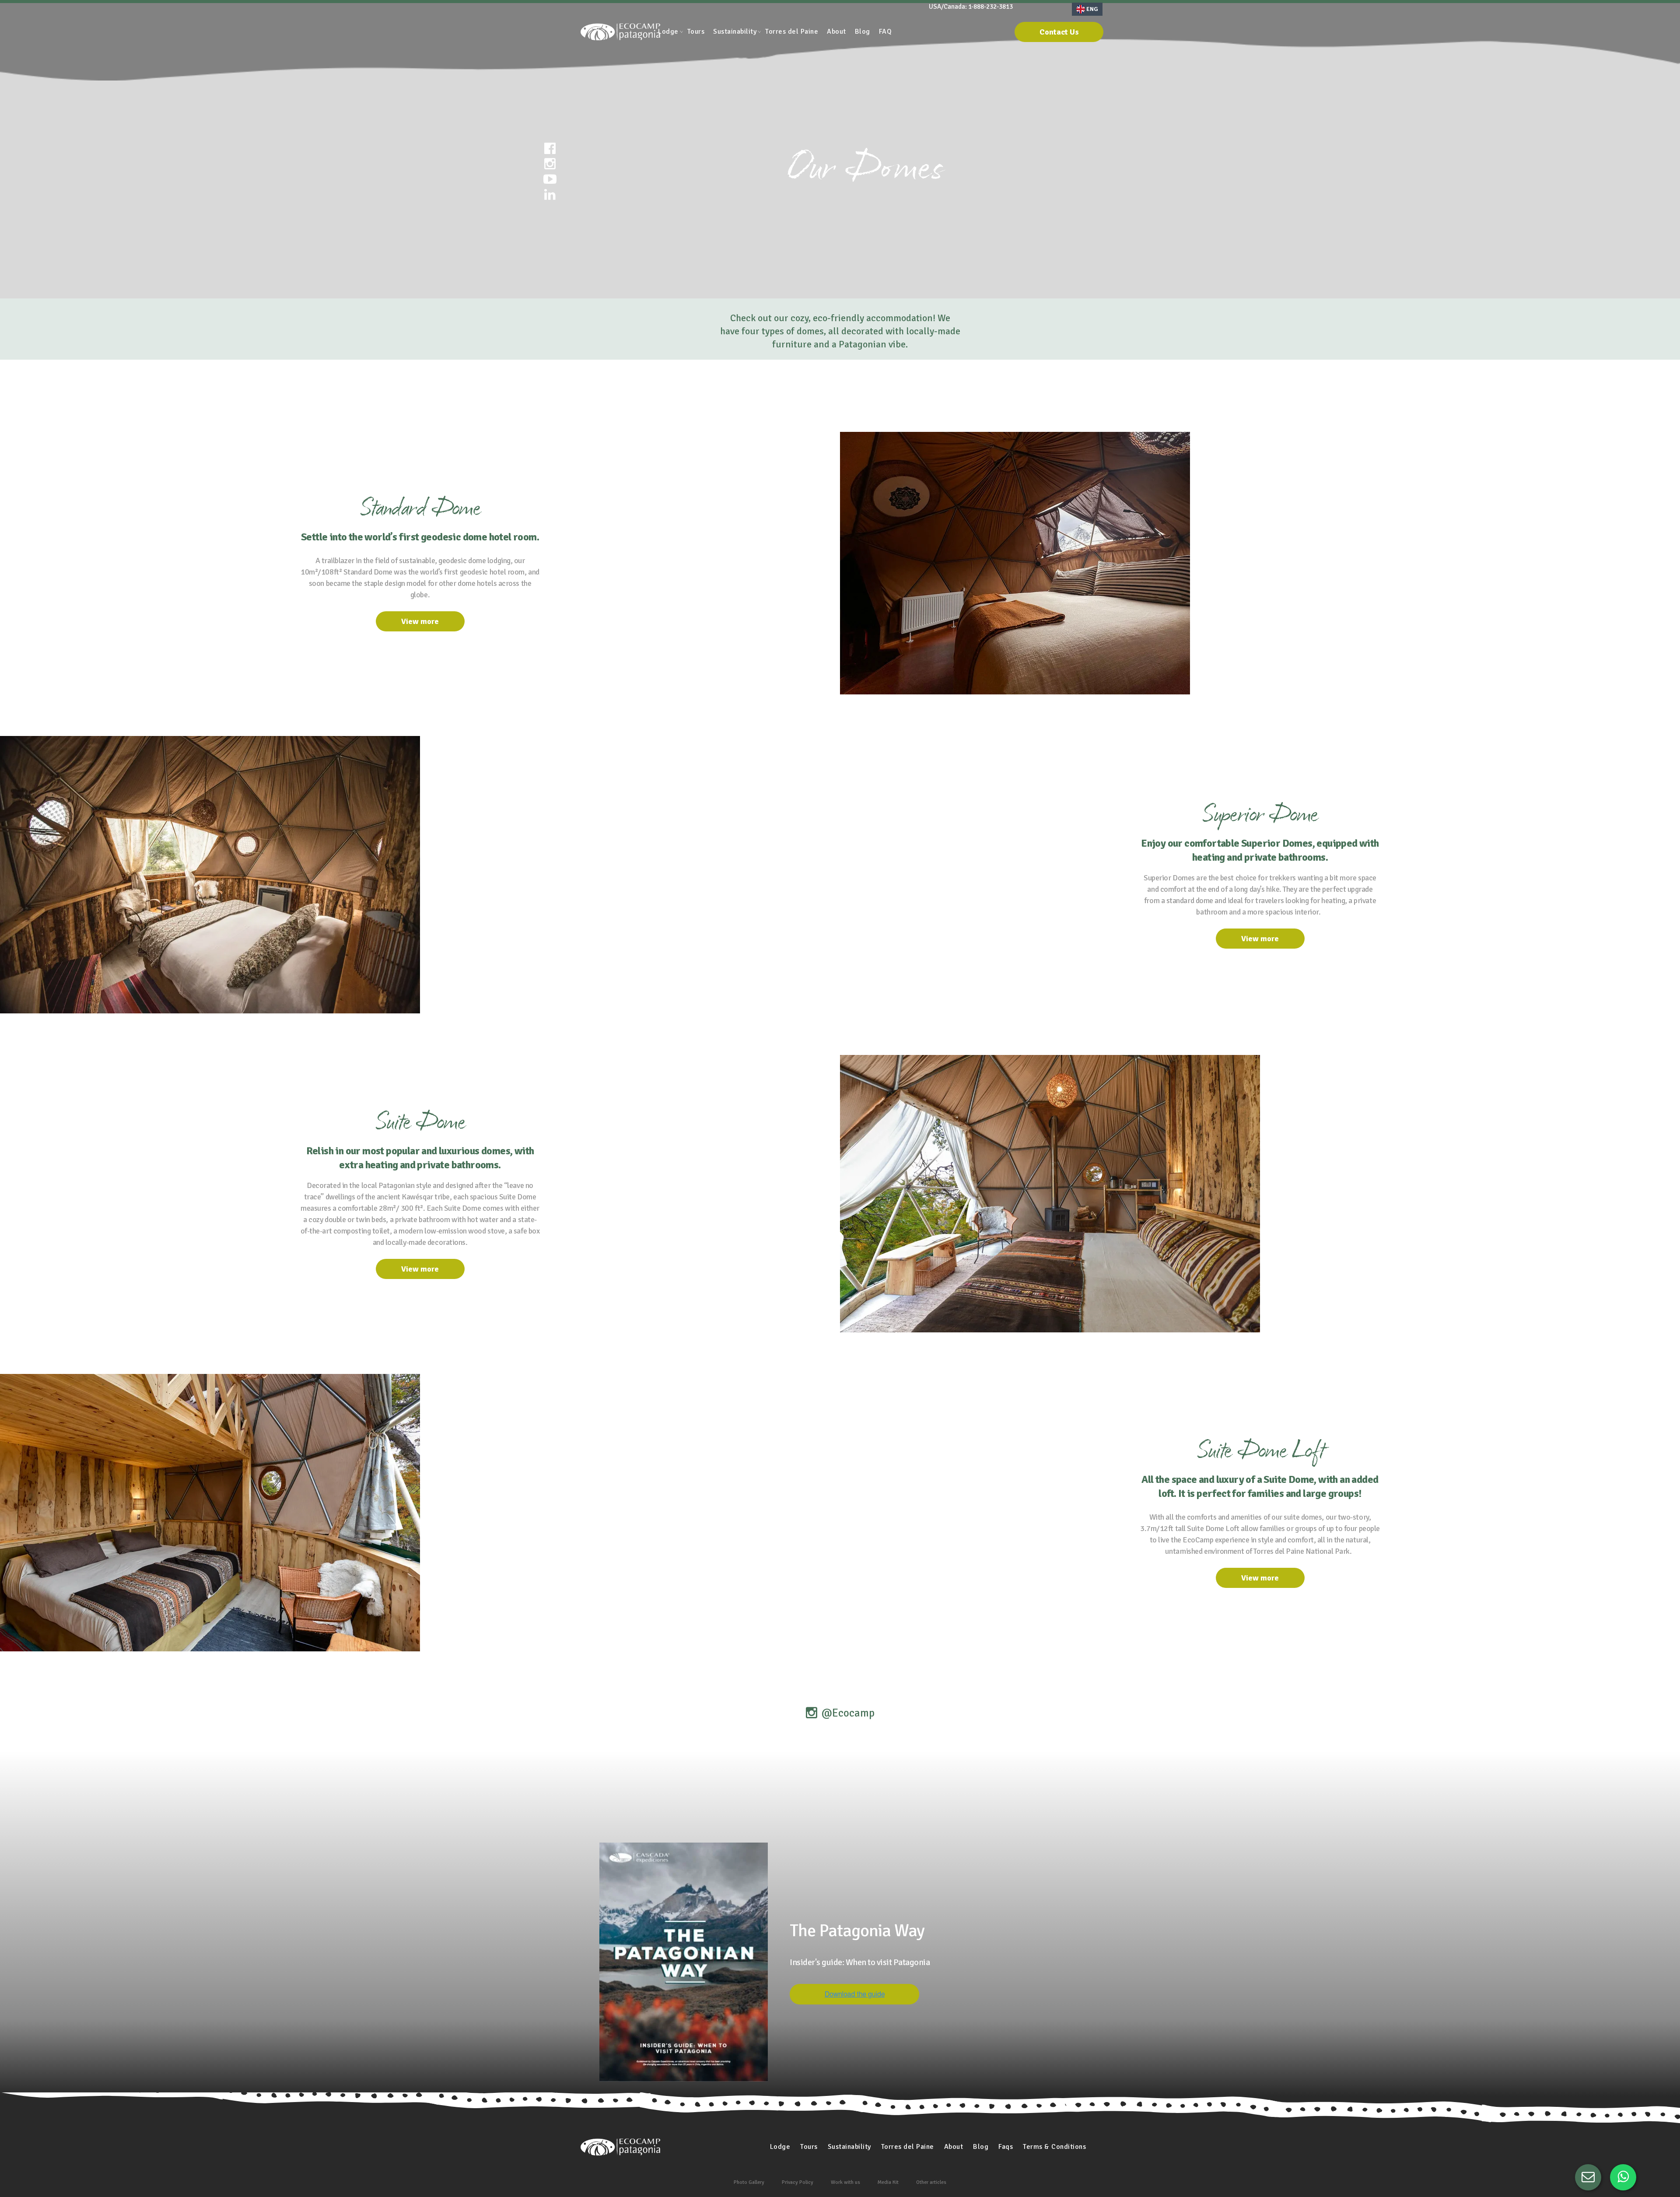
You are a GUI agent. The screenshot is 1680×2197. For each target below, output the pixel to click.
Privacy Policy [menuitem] (798, 2182)
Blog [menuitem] (863, 32)
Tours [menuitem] (696, 32)
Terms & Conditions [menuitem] (1054, 2147)
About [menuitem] (836, 32)
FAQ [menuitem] (885, 32)
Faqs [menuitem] (1006, 2147)
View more (420, 621)
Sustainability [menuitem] (735, 32)
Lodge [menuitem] (668, 32)
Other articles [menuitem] (931, 2182)
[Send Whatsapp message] (1623, 2177)
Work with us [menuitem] (845, 2182)
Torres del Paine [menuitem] (792, 32)
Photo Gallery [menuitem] (749, 2182)
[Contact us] (1588, 2177)
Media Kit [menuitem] (888, 2182)
